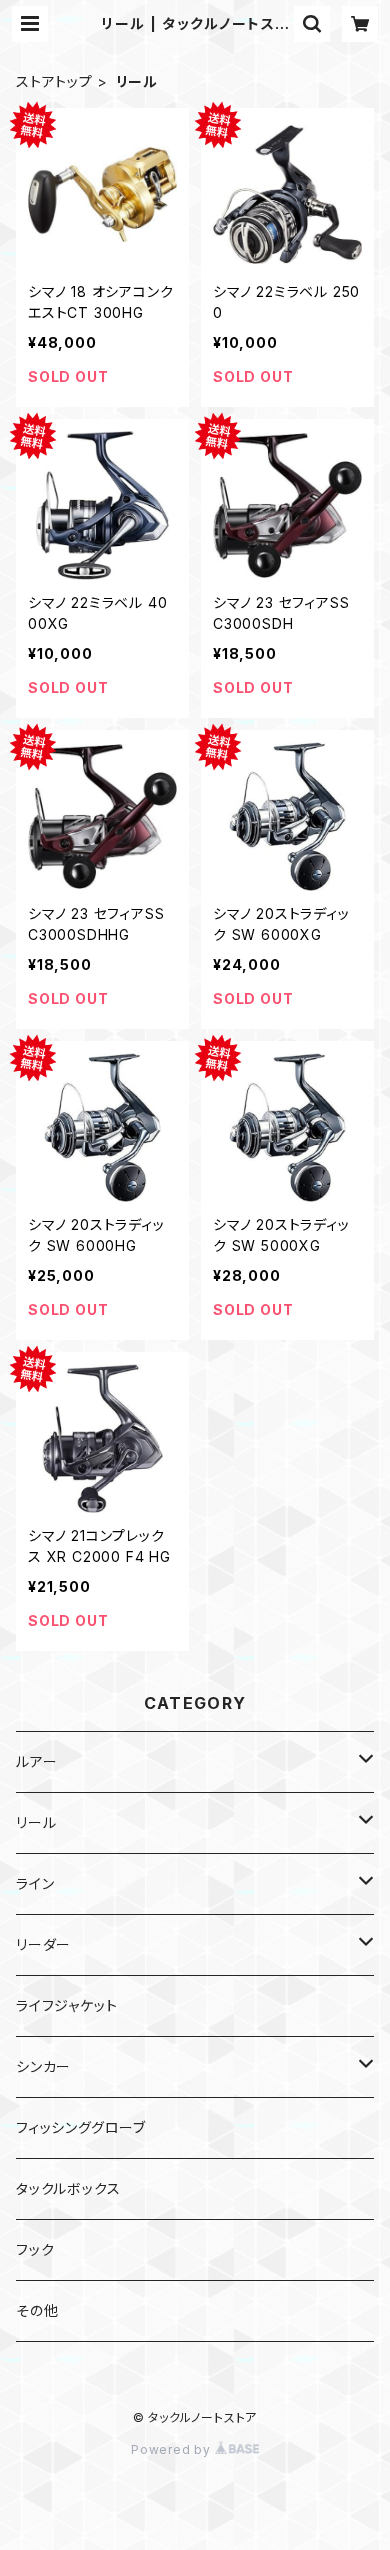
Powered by (173, 2449)
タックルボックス (68, 2188)
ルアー (36, 1761)
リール (36, 1822)
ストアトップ (54, 81)
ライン (35, 1883)
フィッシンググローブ (81, 2127)
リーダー (43, 1944)
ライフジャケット (66, 2005)
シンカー (43, 2066)
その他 (37, 2310)
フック (35, 2249)
